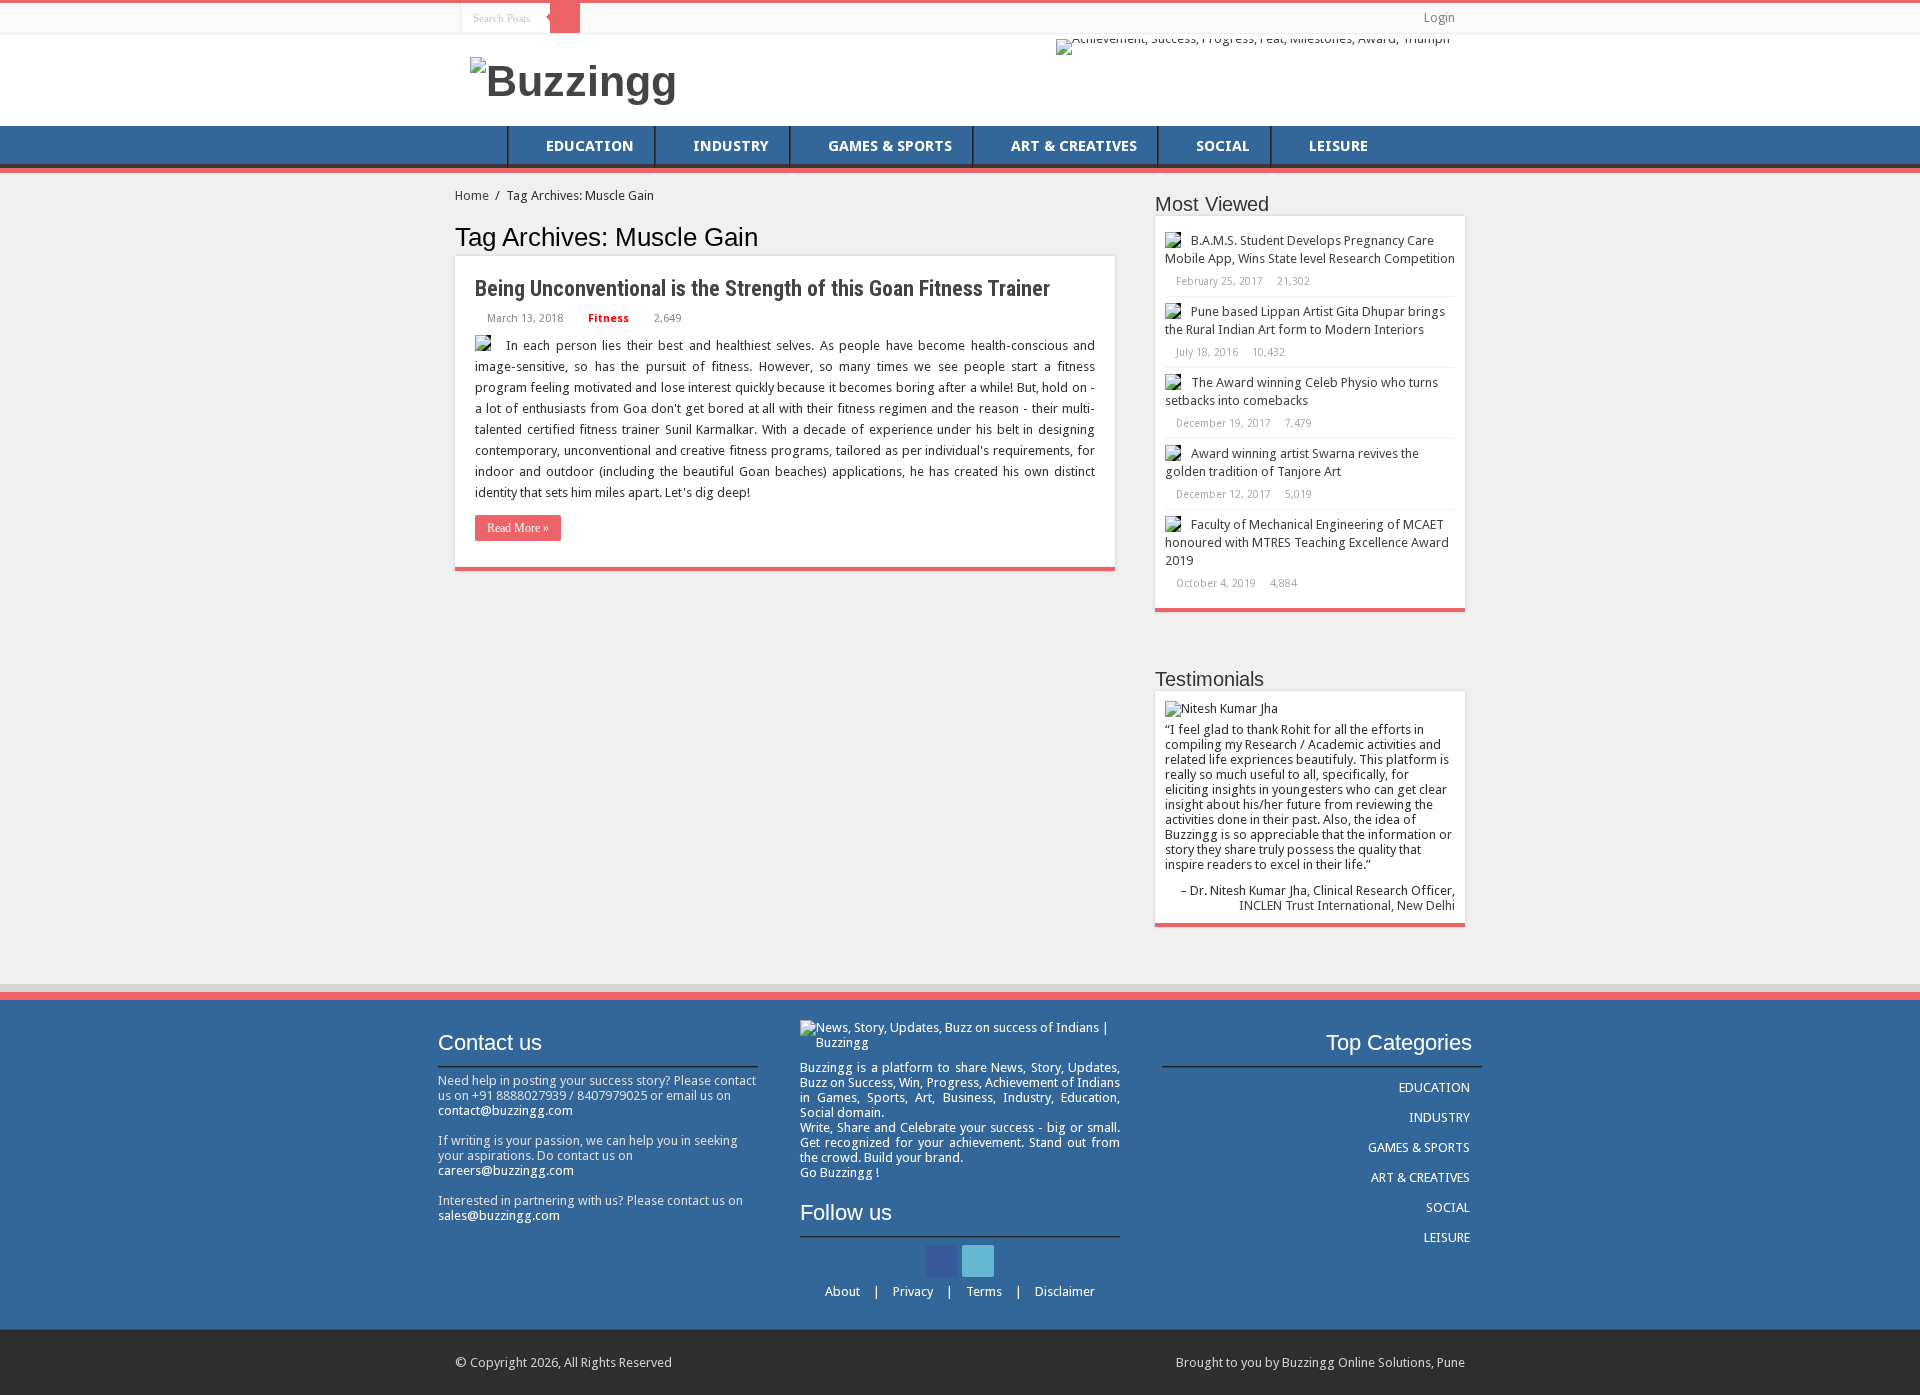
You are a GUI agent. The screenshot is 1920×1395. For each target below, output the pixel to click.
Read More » (518, 528)
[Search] (565, 18)
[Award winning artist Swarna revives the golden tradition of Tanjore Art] (1173, 453)
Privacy (913, 1291)
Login (1439, 18)
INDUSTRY (731, 146)
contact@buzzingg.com (505, 1110)
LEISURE (1338, 146)
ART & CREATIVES (1074, 146)
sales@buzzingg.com (499, 1215)
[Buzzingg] (573, 78)
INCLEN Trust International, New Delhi (1347, 905)
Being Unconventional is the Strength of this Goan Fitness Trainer (762, 288)
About (842, 1291)
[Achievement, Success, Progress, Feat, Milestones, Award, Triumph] (1253, 45)
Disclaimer (1065, 1291)
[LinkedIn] (618, 17)
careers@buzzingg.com (506, 1170)
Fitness (608, 318)
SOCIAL (1223, 146)
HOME (481, 146)
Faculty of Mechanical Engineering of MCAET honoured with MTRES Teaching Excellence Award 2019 (1307, 542)
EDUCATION (590, 146)
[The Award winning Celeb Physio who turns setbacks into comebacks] (1173, 382)
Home (472, 195)
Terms (984, 1291)
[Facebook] (599, 17)
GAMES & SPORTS (890, 146)
